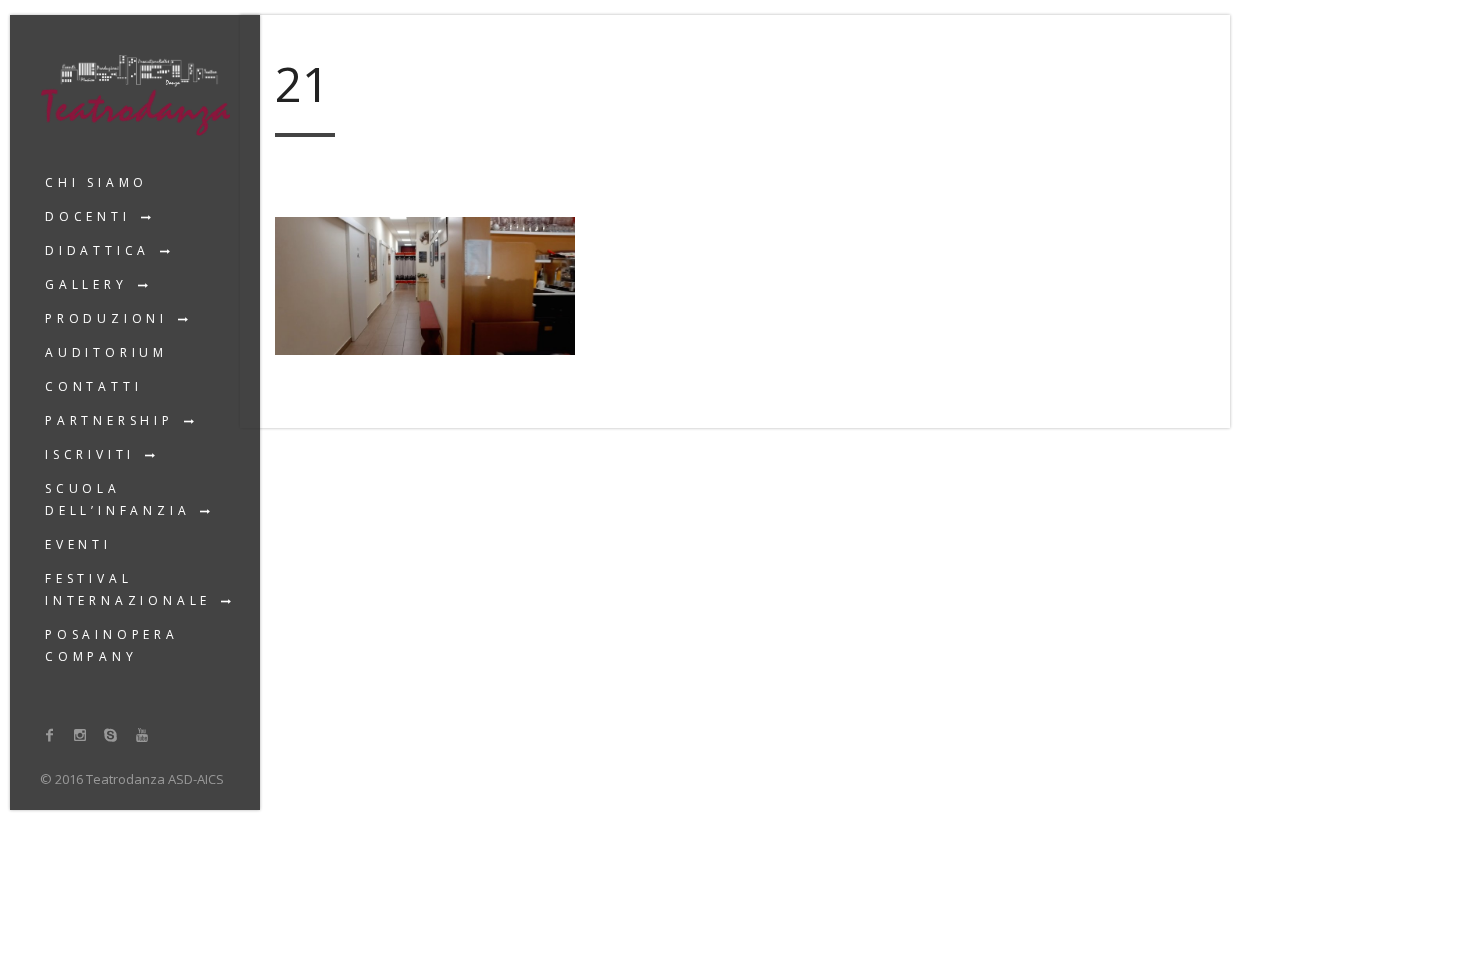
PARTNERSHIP (109, 420)
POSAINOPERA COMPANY (112, 645)
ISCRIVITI (90, 454)
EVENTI (78, 544)
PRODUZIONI (106, 318)
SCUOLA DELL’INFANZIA (117, 499)
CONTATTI (93, 386)
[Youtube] (142, 734)
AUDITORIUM (106, 352)
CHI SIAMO (96, 182)
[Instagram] (81, 734)
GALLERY (86, 284)
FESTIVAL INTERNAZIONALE (128, 589)
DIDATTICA (97, 250)
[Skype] (111, 734)
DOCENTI (88, 216)
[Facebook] (50, 734)
